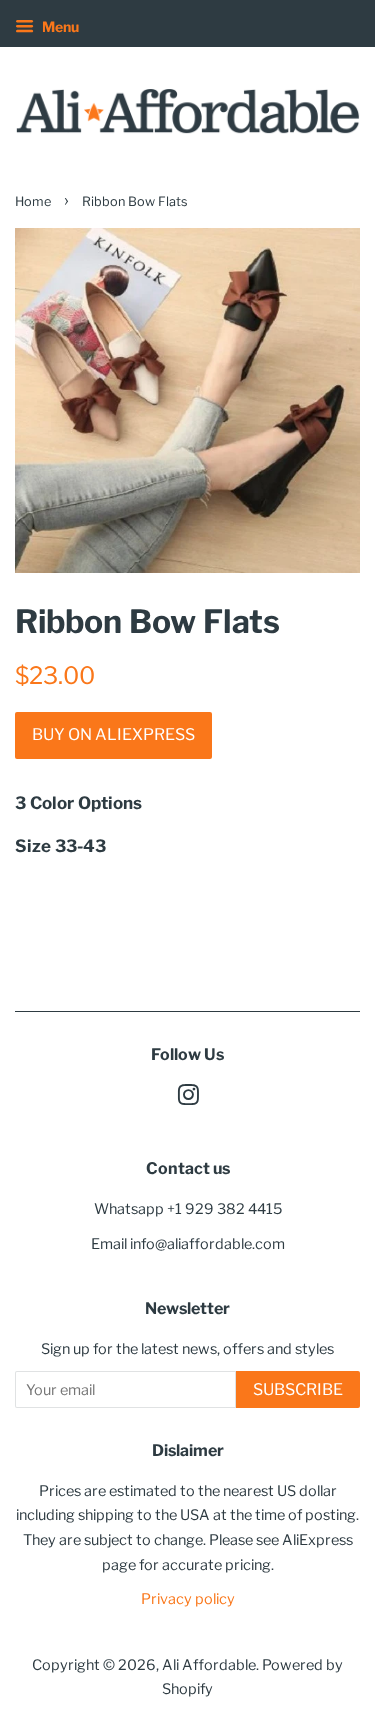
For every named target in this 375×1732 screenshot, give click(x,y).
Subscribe (298, 1389)
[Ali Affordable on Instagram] (188, 1099)
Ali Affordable (209, 1665)
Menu (59, 26)
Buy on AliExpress (113, 734)
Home (33, 201)
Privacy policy (188, 1599)
